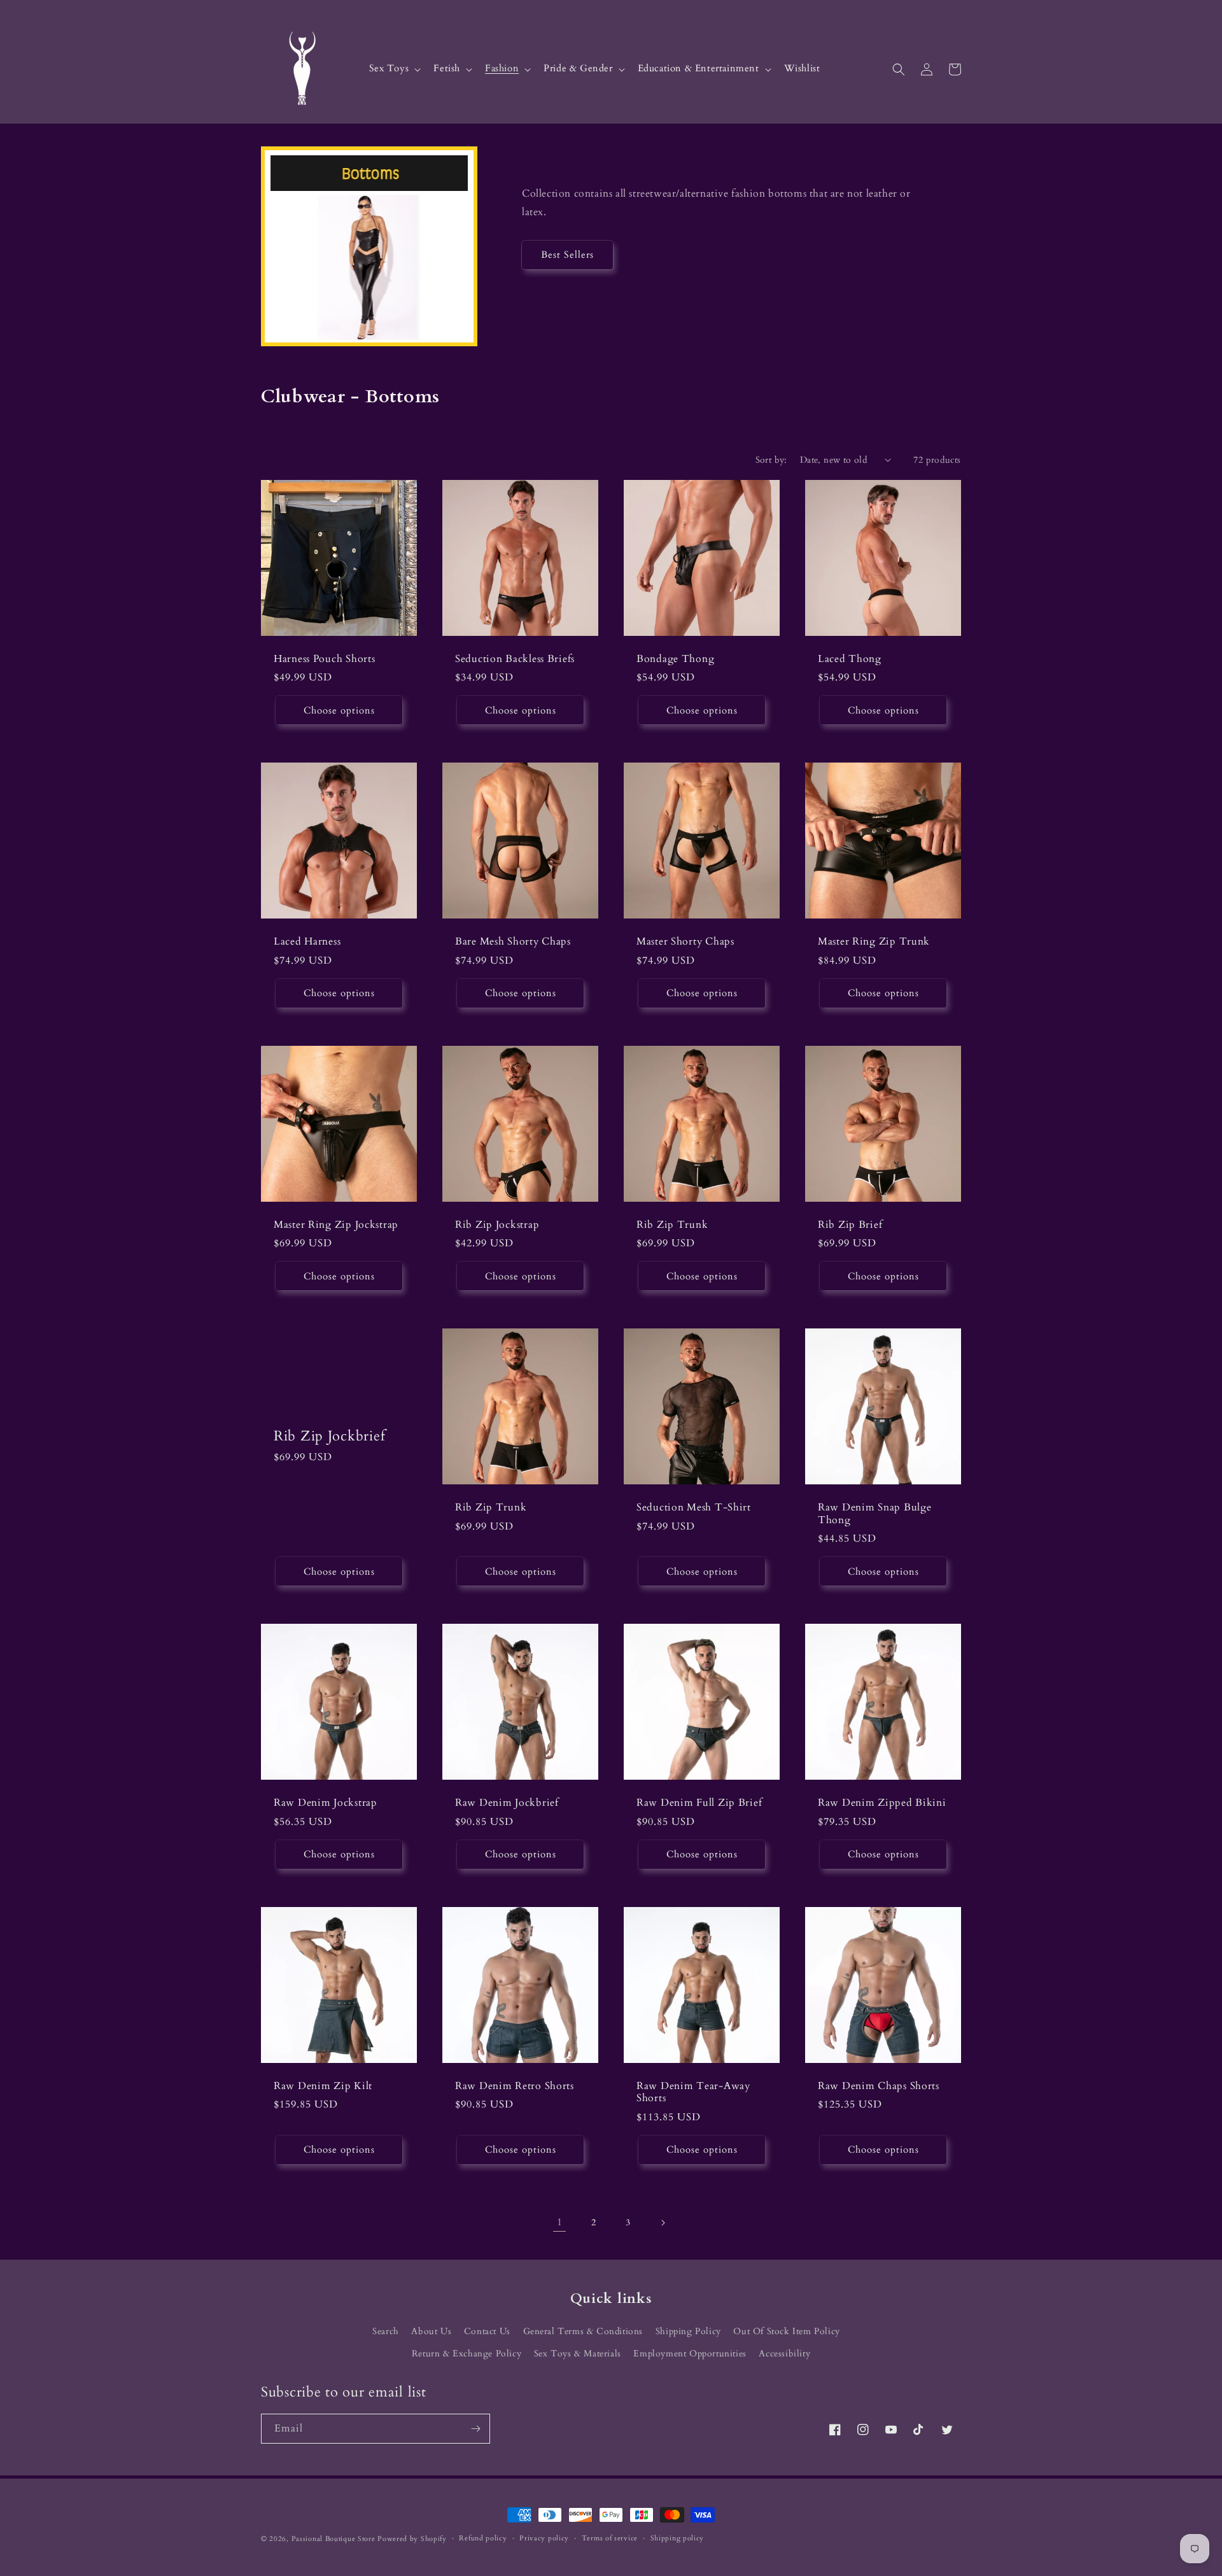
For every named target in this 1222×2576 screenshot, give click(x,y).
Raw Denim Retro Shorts (515, 2086)
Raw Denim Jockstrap (326, 1803)
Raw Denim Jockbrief (507, 1803)
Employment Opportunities (690, 2354)
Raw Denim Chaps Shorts (879, 2086)
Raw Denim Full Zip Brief (699, 1803)
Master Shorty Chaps (685, 942)
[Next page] (663, 2223)
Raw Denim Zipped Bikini (882, 1803)
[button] (394, 69)
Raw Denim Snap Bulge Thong (874, 1514)
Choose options (339, 710)
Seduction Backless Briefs (515, 659)
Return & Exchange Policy (467, 2354)
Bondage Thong (675, 659)
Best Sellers (567, 255)
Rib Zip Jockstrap (497, 1225)
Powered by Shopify (412, 2539)
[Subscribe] (475, 2429)
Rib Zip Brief (850, 1225)
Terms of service (610, 2538)
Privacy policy (544, 2538)
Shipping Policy (688, 2331)
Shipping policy (678, 2538)
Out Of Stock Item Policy (786, 2331)
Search (386, 2331)
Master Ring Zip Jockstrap (336, 1225)
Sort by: (771, 460)
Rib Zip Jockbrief (329, 1436)
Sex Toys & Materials (578, 2354)
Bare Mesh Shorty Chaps (513, 942)
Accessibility (784, 2354)
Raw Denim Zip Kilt (323, 2086)
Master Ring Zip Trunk (874, 942)
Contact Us (487, 2331)
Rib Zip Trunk (672, 1225)
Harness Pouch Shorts (324, 659)
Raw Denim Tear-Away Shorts (693, 2093)
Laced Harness (307, 942)
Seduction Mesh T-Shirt (694, 1508)
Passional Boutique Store (334, 2539)
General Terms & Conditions (583, 2331)
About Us (431, 2331)
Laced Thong (850, 659)
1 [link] (560, 2222)
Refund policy (483, 2538)
